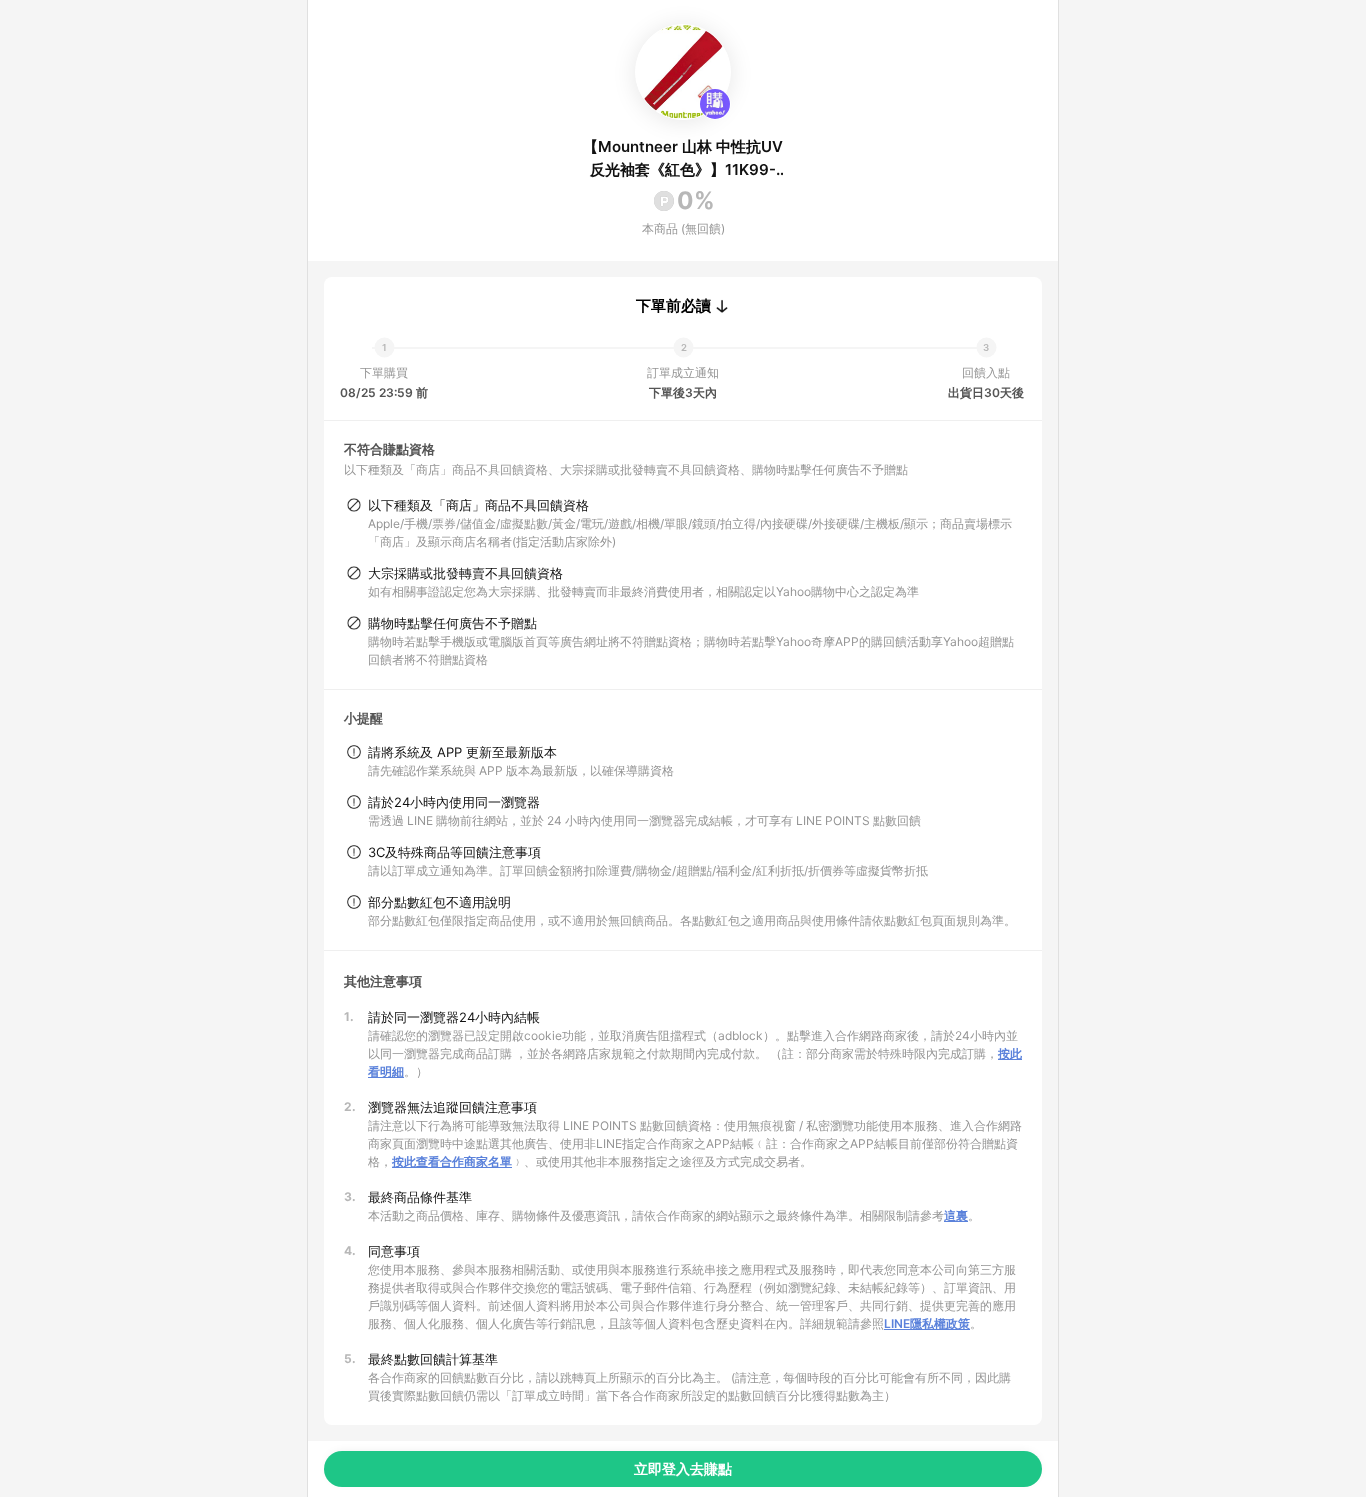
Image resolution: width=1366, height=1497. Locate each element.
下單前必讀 (673, 306)
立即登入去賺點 (683, 1468)
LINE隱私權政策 (927, 1323)
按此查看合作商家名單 (452, 1161)
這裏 (956, 1215)
